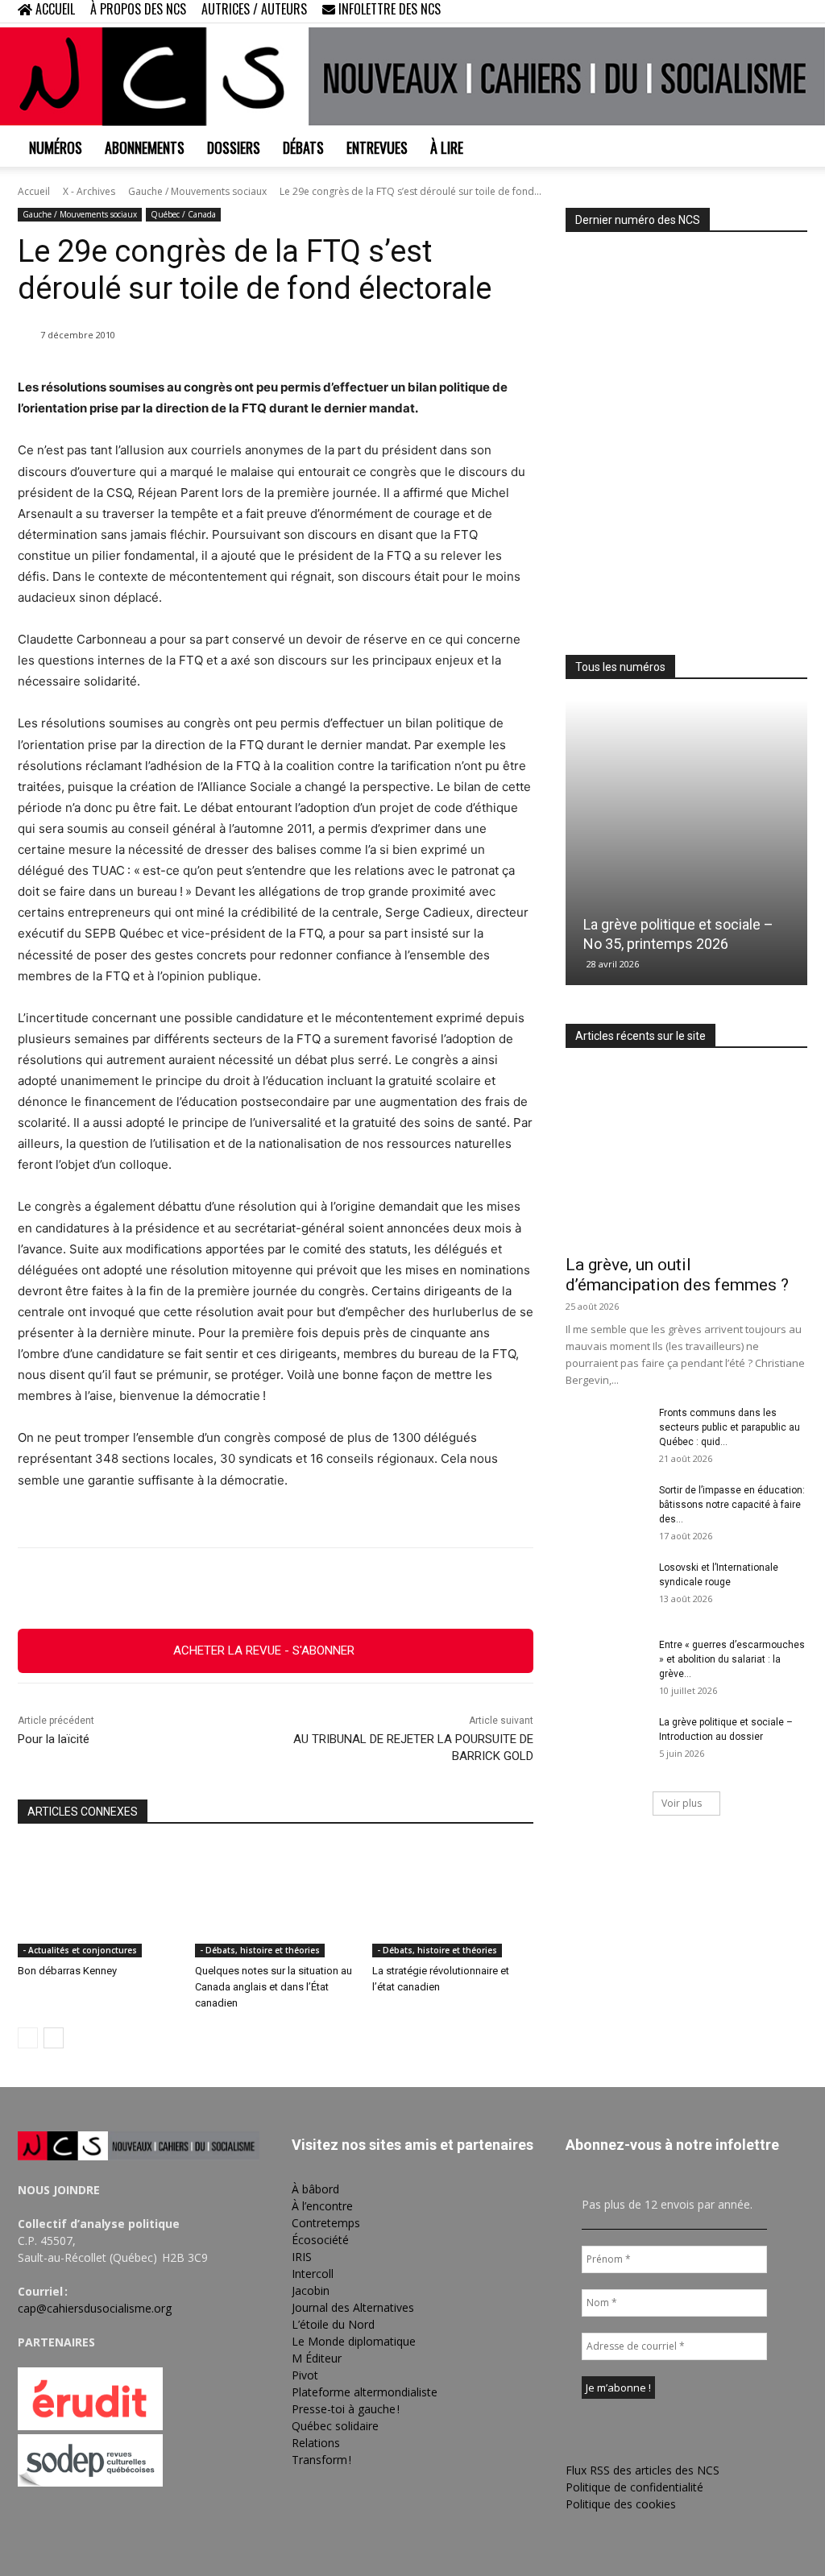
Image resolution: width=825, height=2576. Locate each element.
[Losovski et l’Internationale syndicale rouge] (606, 1588)
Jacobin (311, 2290)
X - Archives (89, 191)
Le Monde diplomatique (354, 2341)
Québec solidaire (335, 2426)
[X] (769, 11)
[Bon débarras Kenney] (98, 1901)
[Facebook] (715, 11)
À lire (447, 147)
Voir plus (682, 1803)
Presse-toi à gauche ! (346, 2409)
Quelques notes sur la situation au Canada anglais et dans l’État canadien (274, 1987)
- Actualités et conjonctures (80, 1950)
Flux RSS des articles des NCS (643, 2470)
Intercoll (313, 2274)
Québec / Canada (183, 214)
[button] (691, 11)
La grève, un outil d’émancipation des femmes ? (677, 1275)
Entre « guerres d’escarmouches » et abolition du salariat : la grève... (732, 1659)
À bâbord (315, 2189)
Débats (303, 147)
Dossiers (234, 147)
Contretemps (326, 2223)
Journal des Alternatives (353, 2307)
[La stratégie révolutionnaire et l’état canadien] (453, 1901)
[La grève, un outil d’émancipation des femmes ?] (686, 1157)
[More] (387, 1588)
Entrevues (377, 147)
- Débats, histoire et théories (260, 1950)
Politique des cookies (621, 2504)
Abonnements (145, 147)
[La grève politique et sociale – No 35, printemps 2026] (686, 843)
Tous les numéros (620, 667)
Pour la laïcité (54, 1739)
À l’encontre (322, 2206)
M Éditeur (317, 2358)
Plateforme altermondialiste (365, 2392)
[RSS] (742, 11)
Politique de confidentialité (634, 2487)
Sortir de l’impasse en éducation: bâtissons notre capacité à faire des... (732, 1505)
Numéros (56, 147)
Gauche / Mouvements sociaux (197, 191)
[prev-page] (28, 2038)
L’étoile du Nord (333, 2324)
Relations (316, 2443)
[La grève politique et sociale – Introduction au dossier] (606, 1743)
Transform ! (321, 2460)
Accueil (34, 191)
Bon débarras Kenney (67, 1971)
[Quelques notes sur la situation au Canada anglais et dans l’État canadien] (276, 1901)
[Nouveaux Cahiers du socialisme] (412, 77)
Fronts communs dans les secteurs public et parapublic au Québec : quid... (730, 1427)
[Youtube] (795, 11)
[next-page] (54, 2038)
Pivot (305, 2375)
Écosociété (320, 2240)
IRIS (302, 2257)
